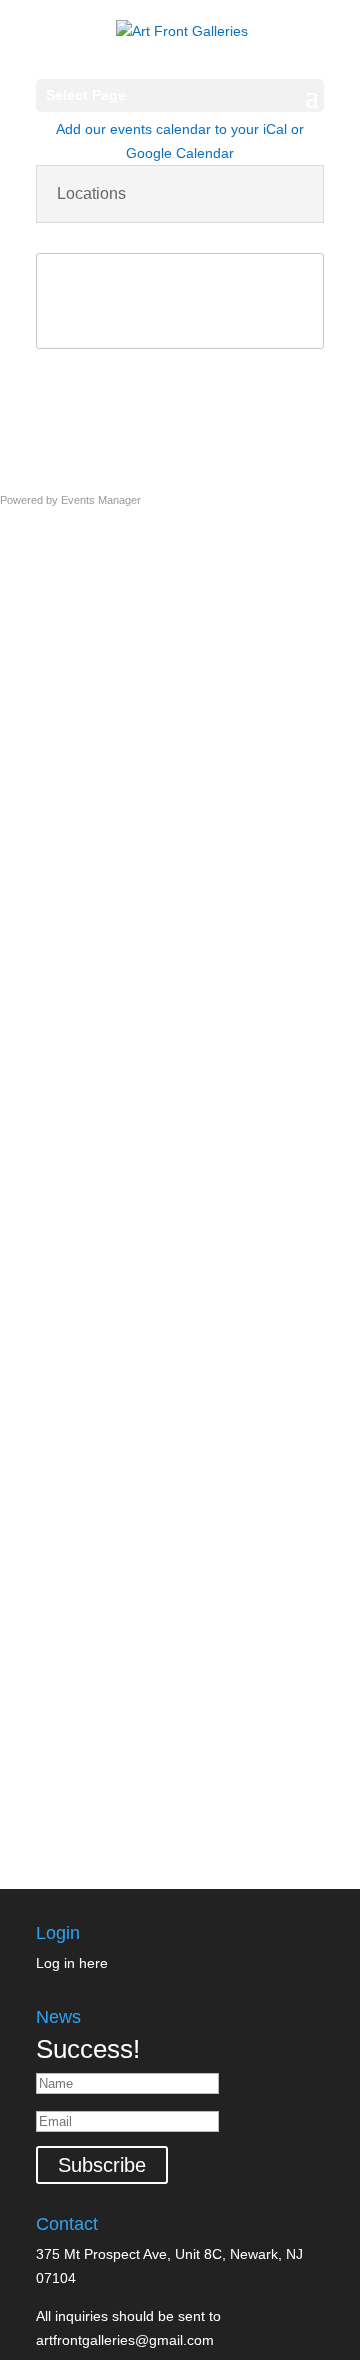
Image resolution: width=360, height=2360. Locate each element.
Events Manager (101, 500)
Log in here (72, 1963)
